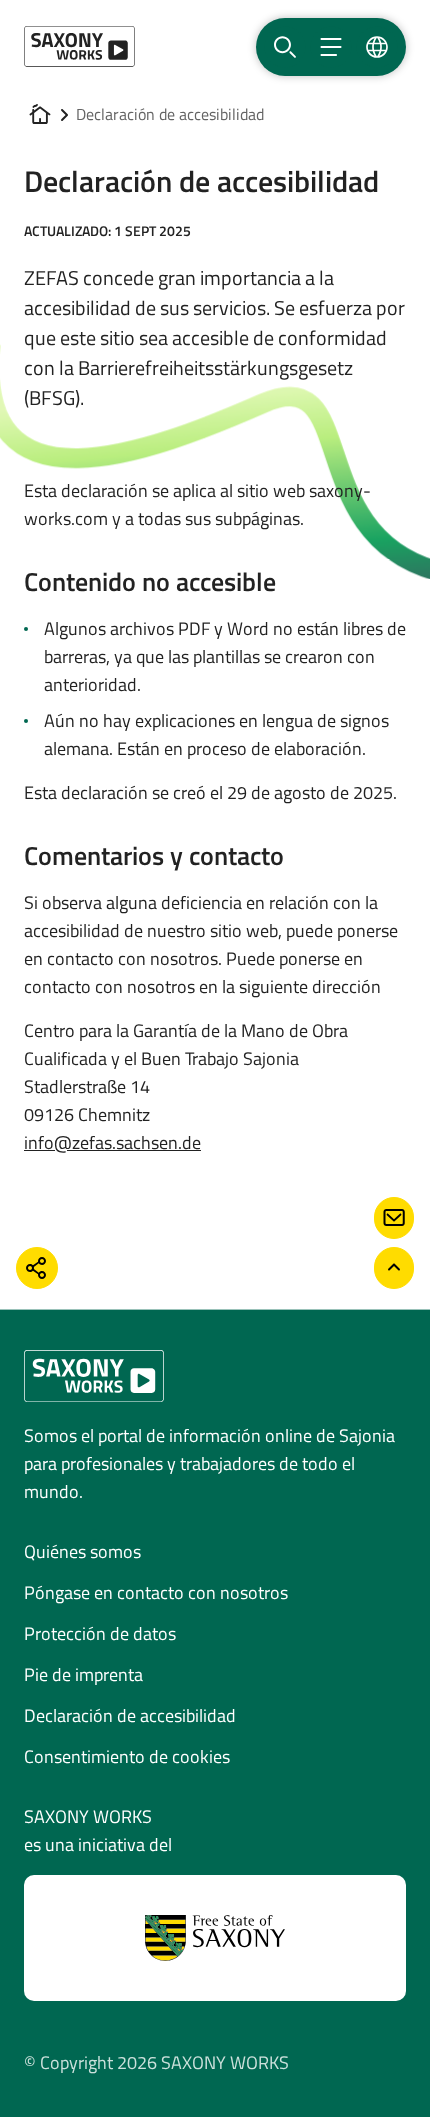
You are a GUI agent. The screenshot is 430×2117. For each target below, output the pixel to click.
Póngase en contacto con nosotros (156, 1592)
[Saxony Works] (79, 46)
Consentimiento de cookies (127, 1756)
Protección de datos (100, 1633)
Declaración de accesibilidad (130, 1715)
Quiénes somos (82, 1551)
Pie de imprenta (83, 1674)
